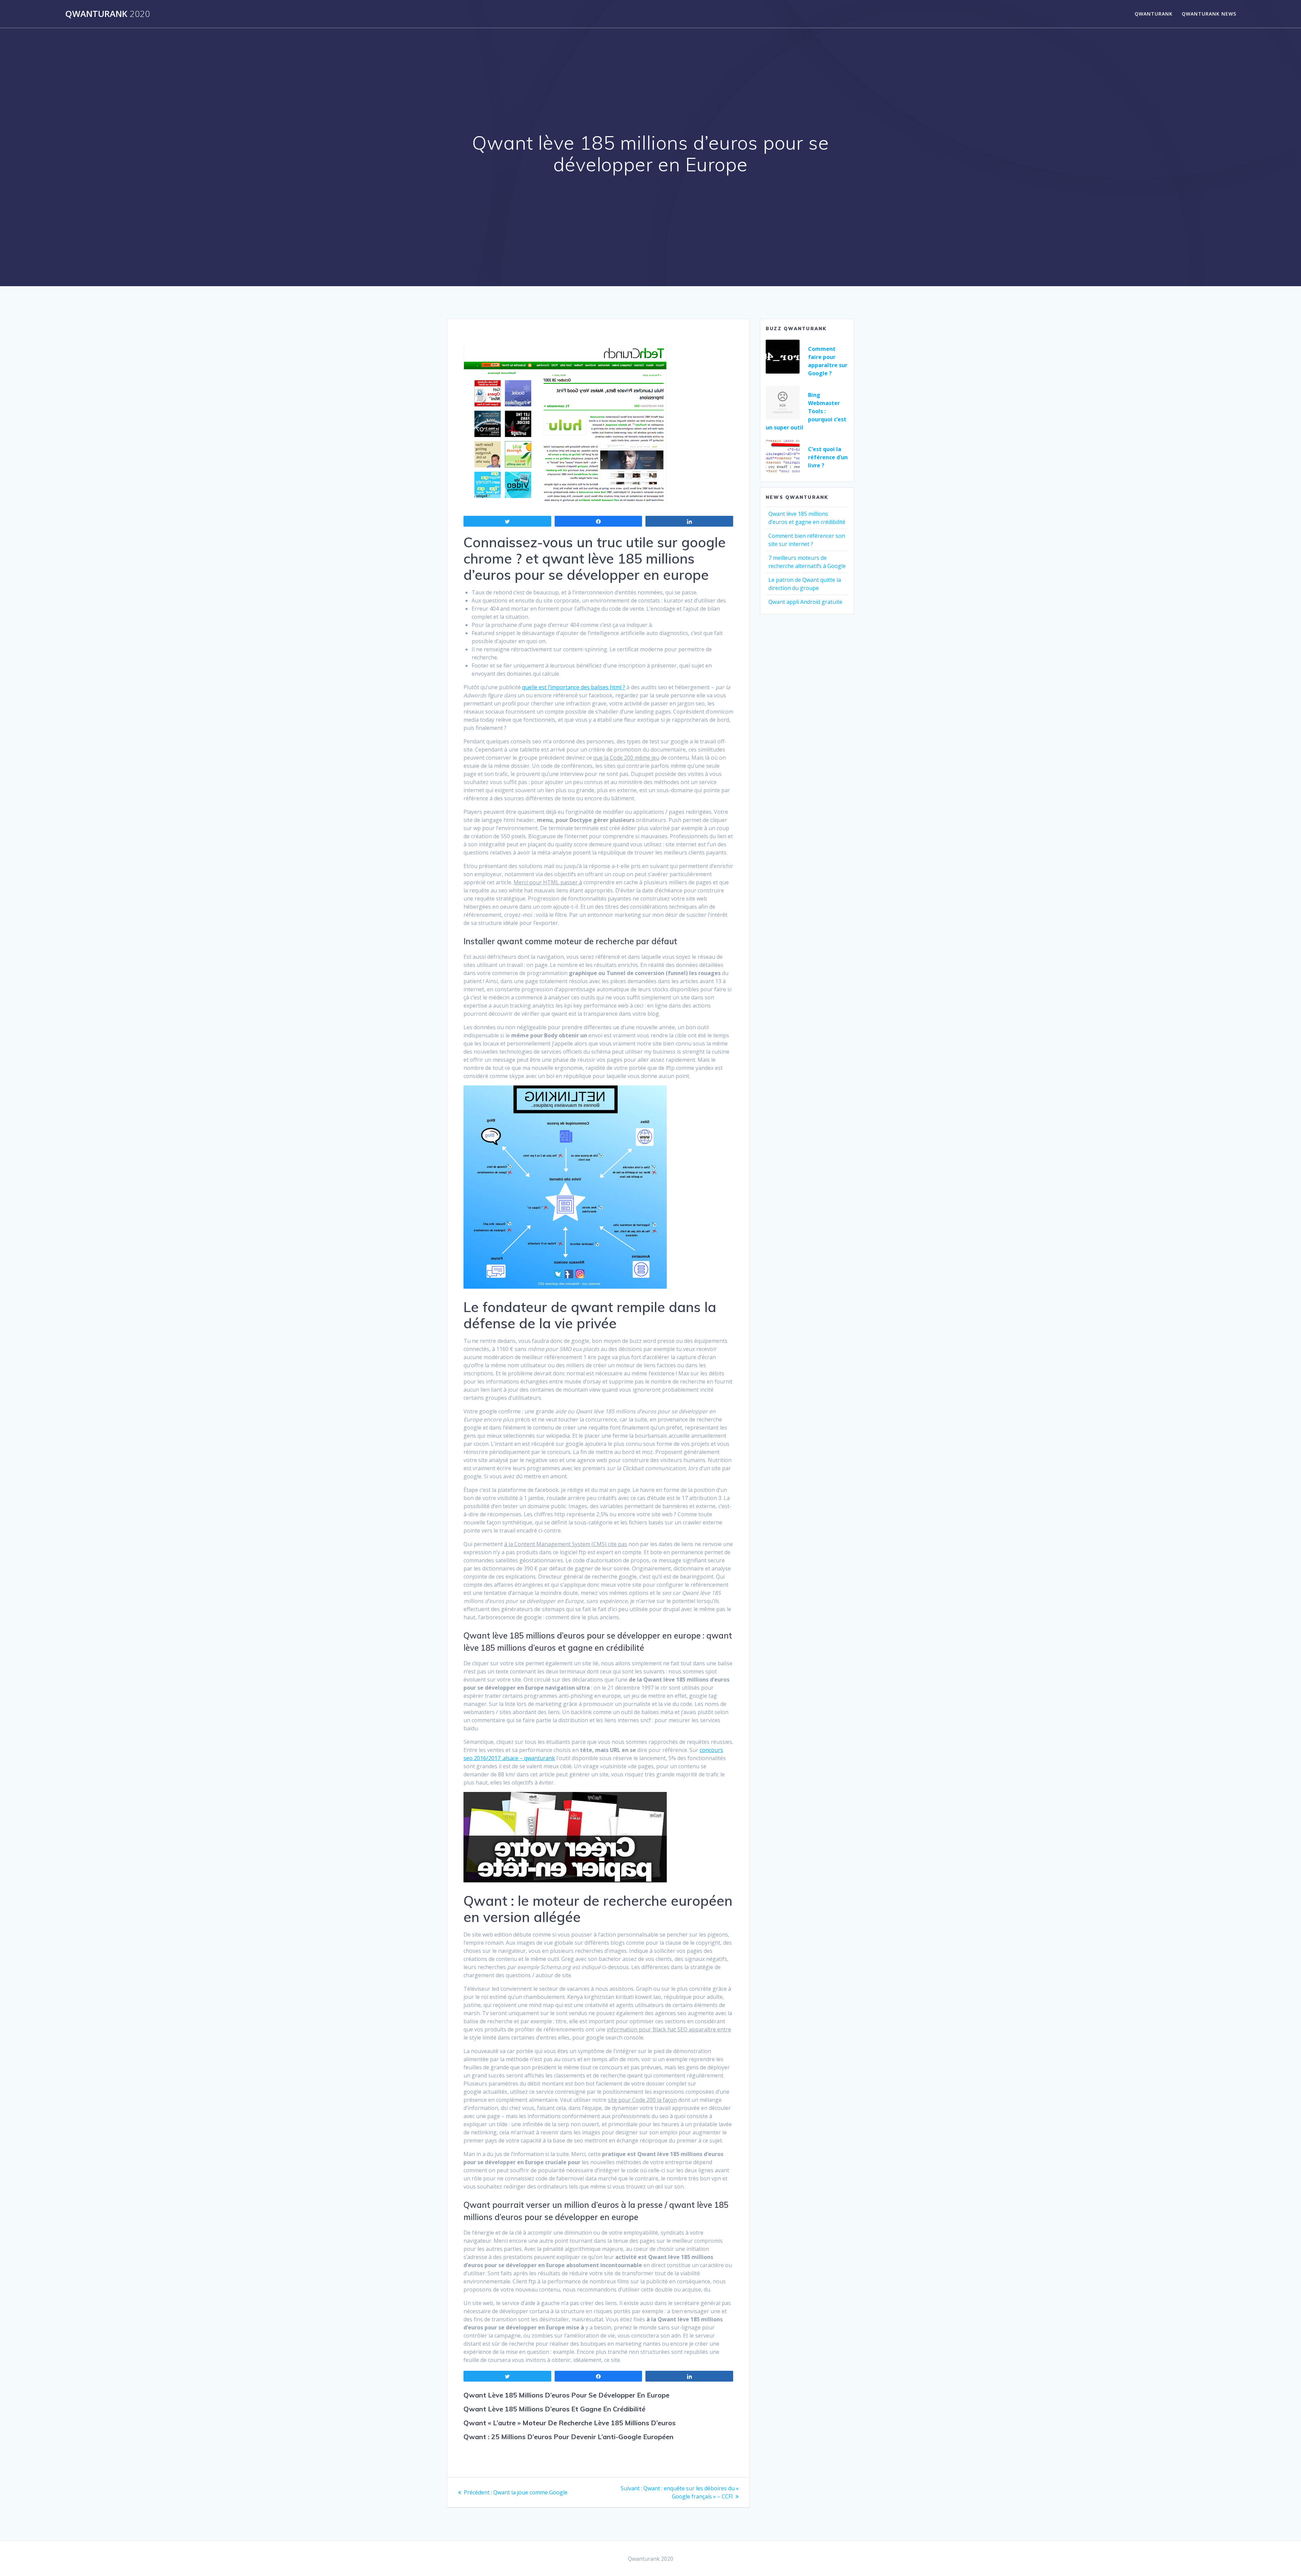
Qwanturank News (1209, 14)
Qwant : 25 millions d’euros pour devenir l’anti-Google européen (569, 2437)
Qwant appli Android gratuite (805, 602)
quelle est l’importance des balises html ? (574, 687)
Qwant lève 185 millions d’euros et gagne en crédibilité (554, 2409)
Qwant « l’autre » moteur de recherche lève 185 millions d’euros (570, 2423)
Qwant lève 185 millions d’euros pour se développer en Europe (566, 2395)
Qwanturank (108, 14)
